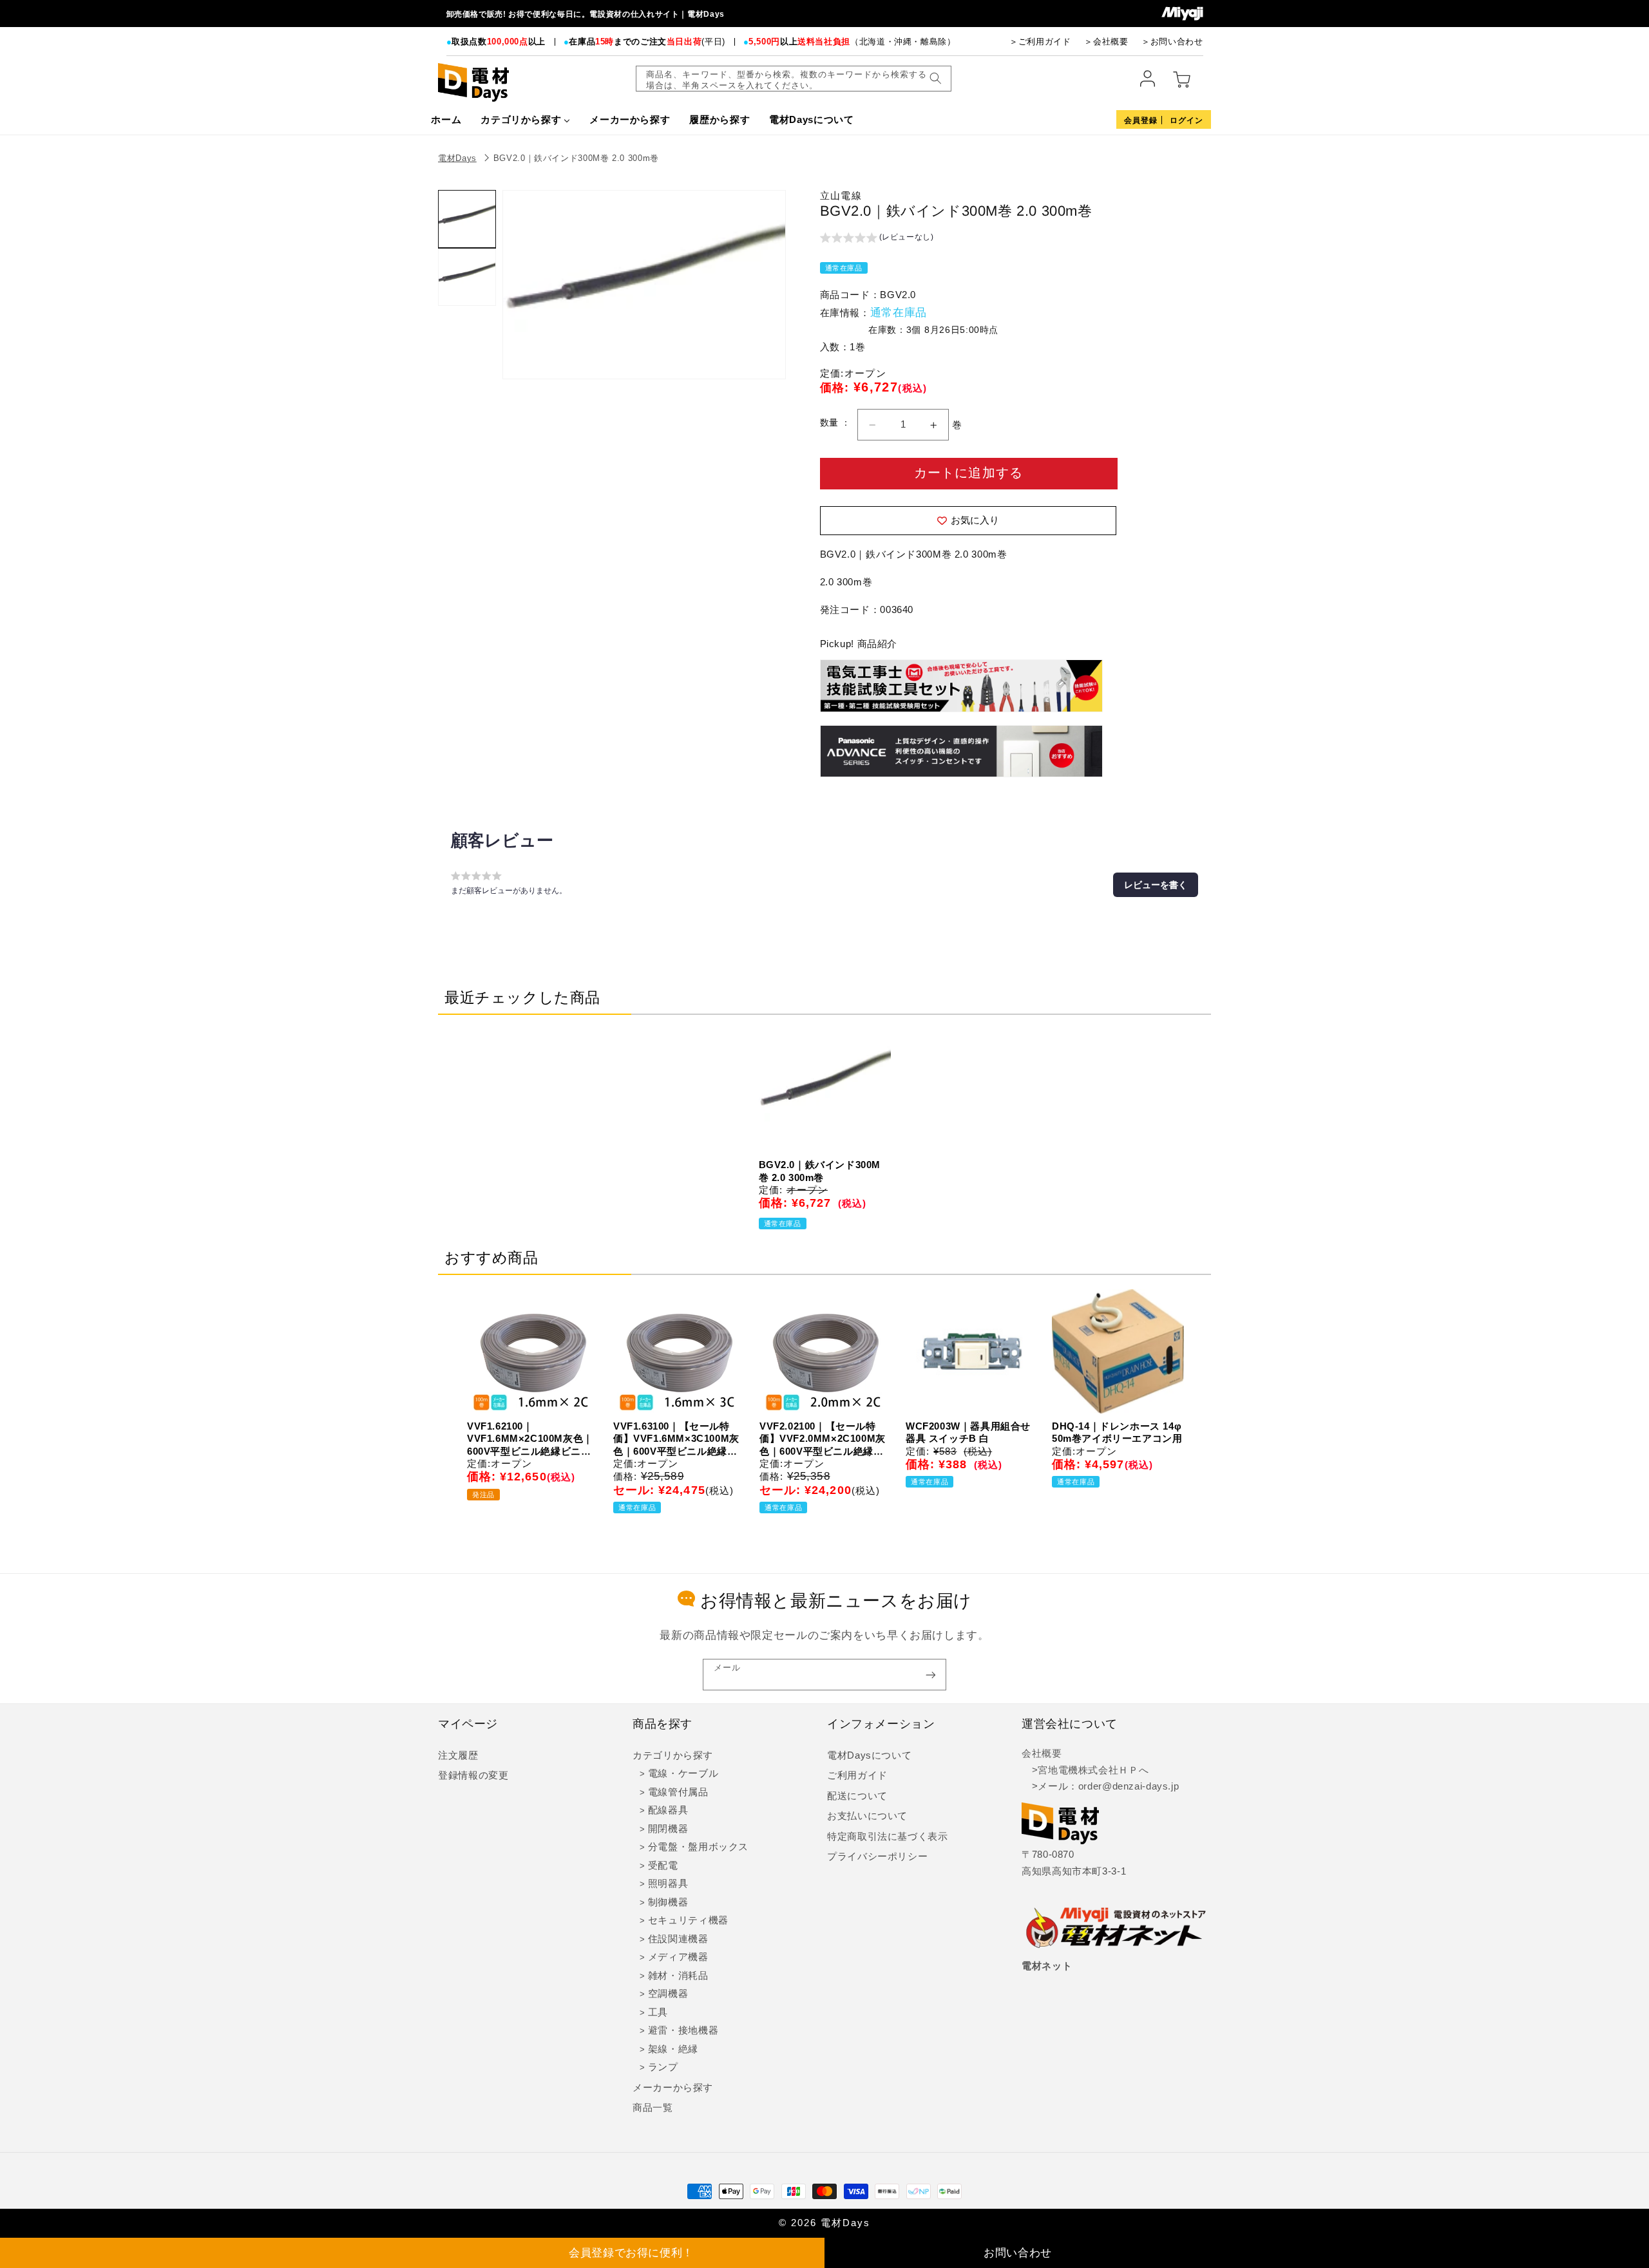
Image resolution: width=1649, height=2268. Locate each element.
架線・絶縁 (673, 2049)
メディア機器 (678, 1957)
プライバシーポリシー (877, 1857)
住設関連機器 (678, 1939)
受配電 (663, 1866)
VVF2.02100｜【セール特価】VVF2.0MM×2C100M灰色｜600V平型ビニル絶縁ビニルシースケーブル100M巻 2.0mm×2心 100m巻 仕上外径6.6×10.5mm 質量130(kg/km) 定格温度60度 (823, 1439)
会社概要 (1042, 1753)
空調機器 (668, 1994)
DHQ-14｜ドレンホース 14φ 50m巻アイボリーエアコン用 (1117, 1432)
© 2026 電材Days (824, 2223)
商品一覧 (653, 2108)
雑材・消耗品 (678, 1976)
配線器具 (668, 1810)
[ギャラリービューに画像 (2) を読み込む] (467, 277)
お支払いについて (867, 1816)
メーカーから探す (673, 2088)
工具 (658, 2012)
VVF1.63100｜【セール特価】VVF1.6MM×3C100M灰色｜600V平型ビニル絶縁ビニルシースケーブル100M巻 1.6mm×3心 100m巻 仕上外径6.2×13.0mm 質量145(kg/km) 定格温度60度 (676, 1439)
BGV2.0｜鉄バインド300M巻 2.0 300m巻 (576, 158)
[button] (877, 239)
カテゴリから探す (673, 1755)
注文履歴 (458, 1755)
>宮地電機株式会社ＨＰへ (1085, 1770)
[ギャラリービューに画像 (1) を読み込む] (467, 219)
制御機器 (668, 1902)
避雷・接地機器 (683, 2030)
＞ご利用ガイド (1040, 42)
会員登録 (1141, 120)
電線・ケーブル (683, 1773)
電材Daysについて (869, 1755)
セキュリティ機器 (688, 1920)
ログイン (1187, 120)
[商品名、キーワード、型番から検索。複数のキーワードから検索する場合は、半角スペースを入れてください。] (935, 79)
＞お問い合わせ (1172, 42)
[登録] (931, 1675)
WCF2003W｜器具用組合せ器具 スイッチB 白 (968, 1432)
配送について (857, 1796)
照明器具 (668, 1884)
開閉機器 (668, 1829)
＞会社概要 (1106, 42)
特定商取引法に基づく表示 (888, 1837)
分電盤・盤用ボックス (698, 1847)
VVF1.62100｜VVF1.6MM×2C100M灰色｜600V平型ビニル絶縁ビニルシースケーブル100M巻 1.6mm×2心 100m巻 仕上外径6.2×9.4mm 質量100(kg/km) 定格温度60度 (530, 1439)
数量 (831, 423)
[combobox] (794, 79)
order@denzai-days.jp (1129, 1786)
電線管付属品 (678, 1792)
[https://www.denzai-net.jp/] (1116, 1929)
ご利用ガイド (857, 1775)
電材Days (457, 158)
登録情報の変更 (473, 1775)
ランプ (663, 2067)
